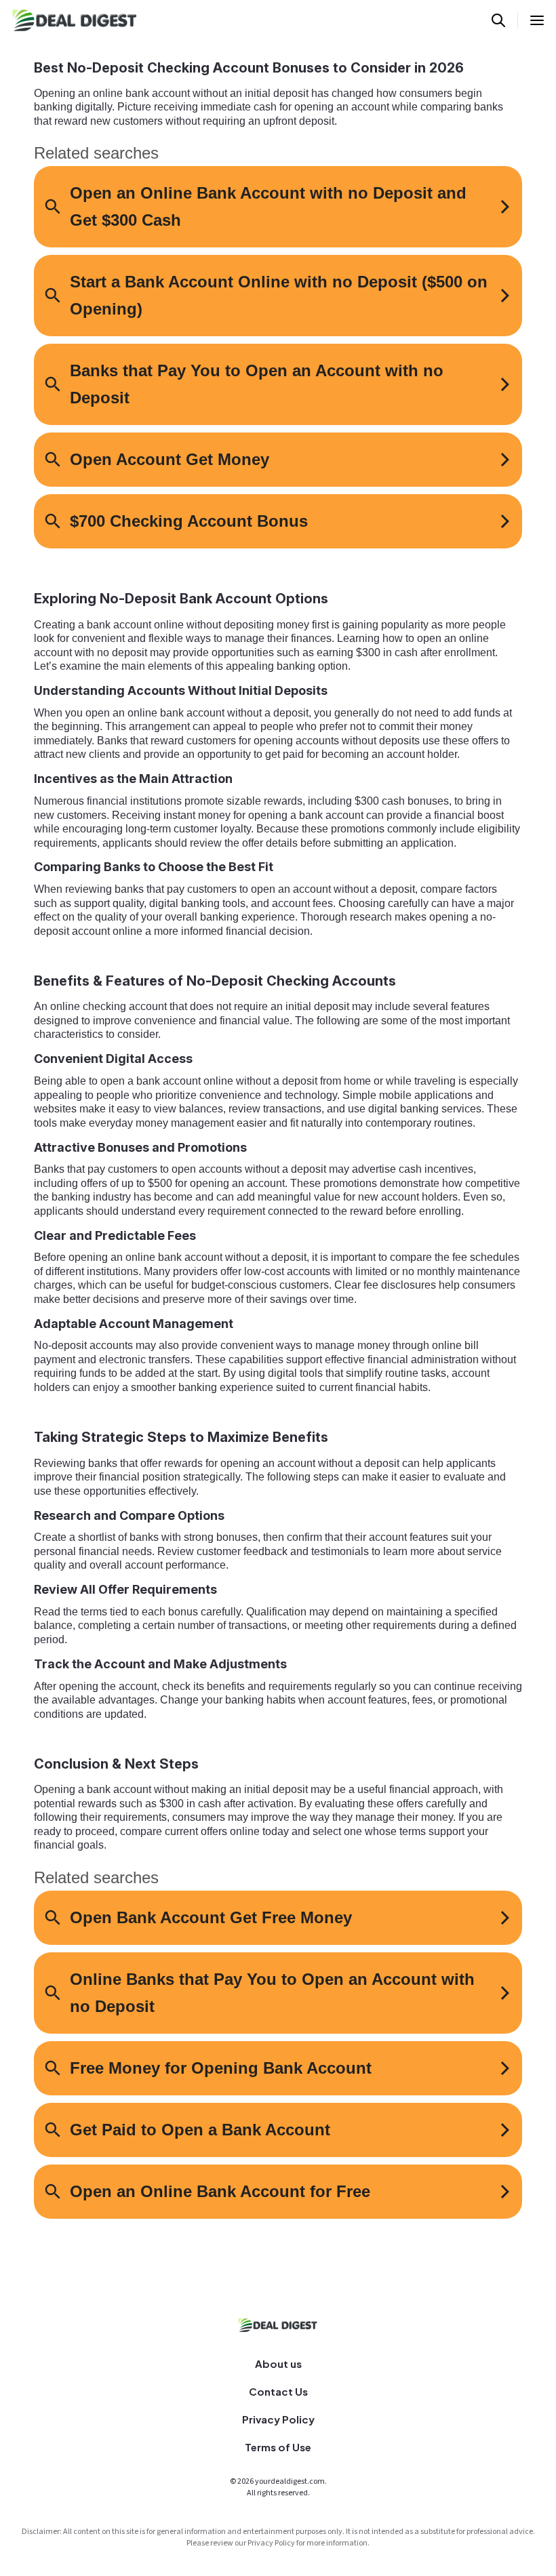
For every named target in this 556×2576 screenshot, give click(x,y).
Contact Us (278, 2391)
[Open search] (498, 20)
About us (278, 2363)
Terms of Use (278, 2447)
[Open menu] (537, 20)
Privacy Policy (278, 2419)
